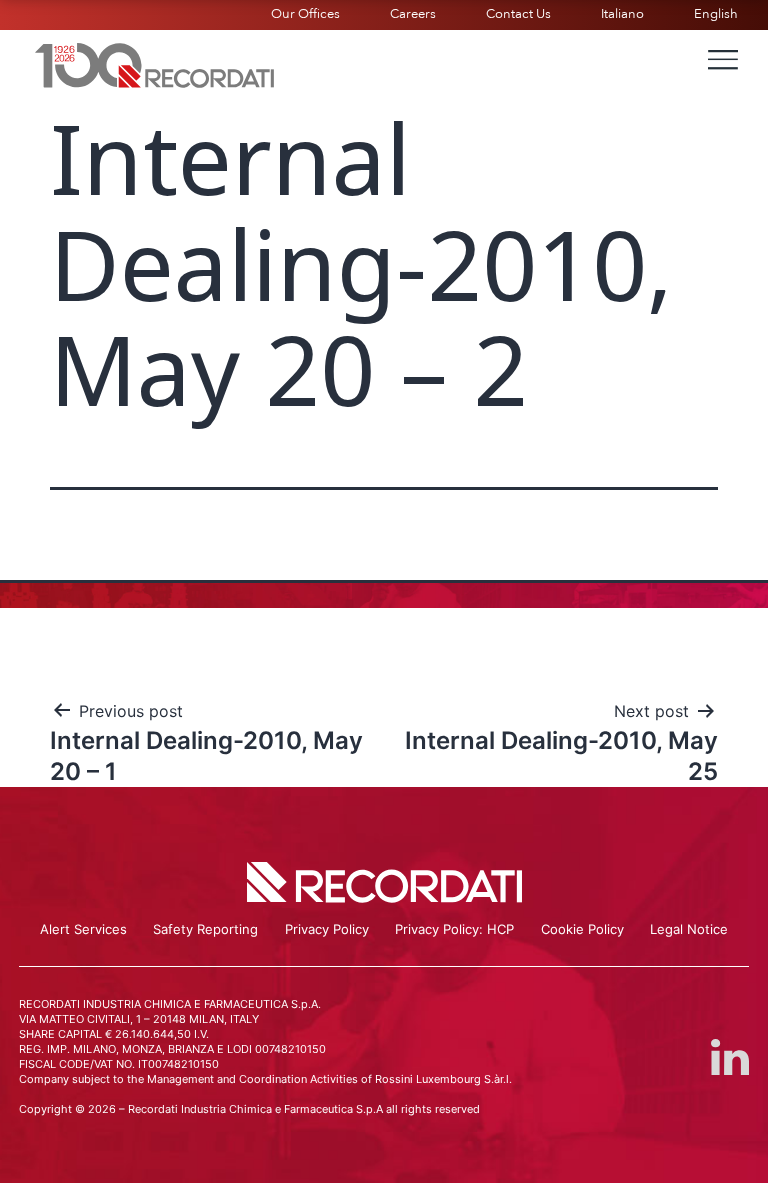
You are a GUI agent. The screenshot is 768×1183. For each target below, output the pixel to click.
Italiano (622, 14)
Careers (413, 14)
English (716, 14)
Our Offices (305, 14)
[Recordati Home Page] (155, 63)
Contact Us (518, 14)
